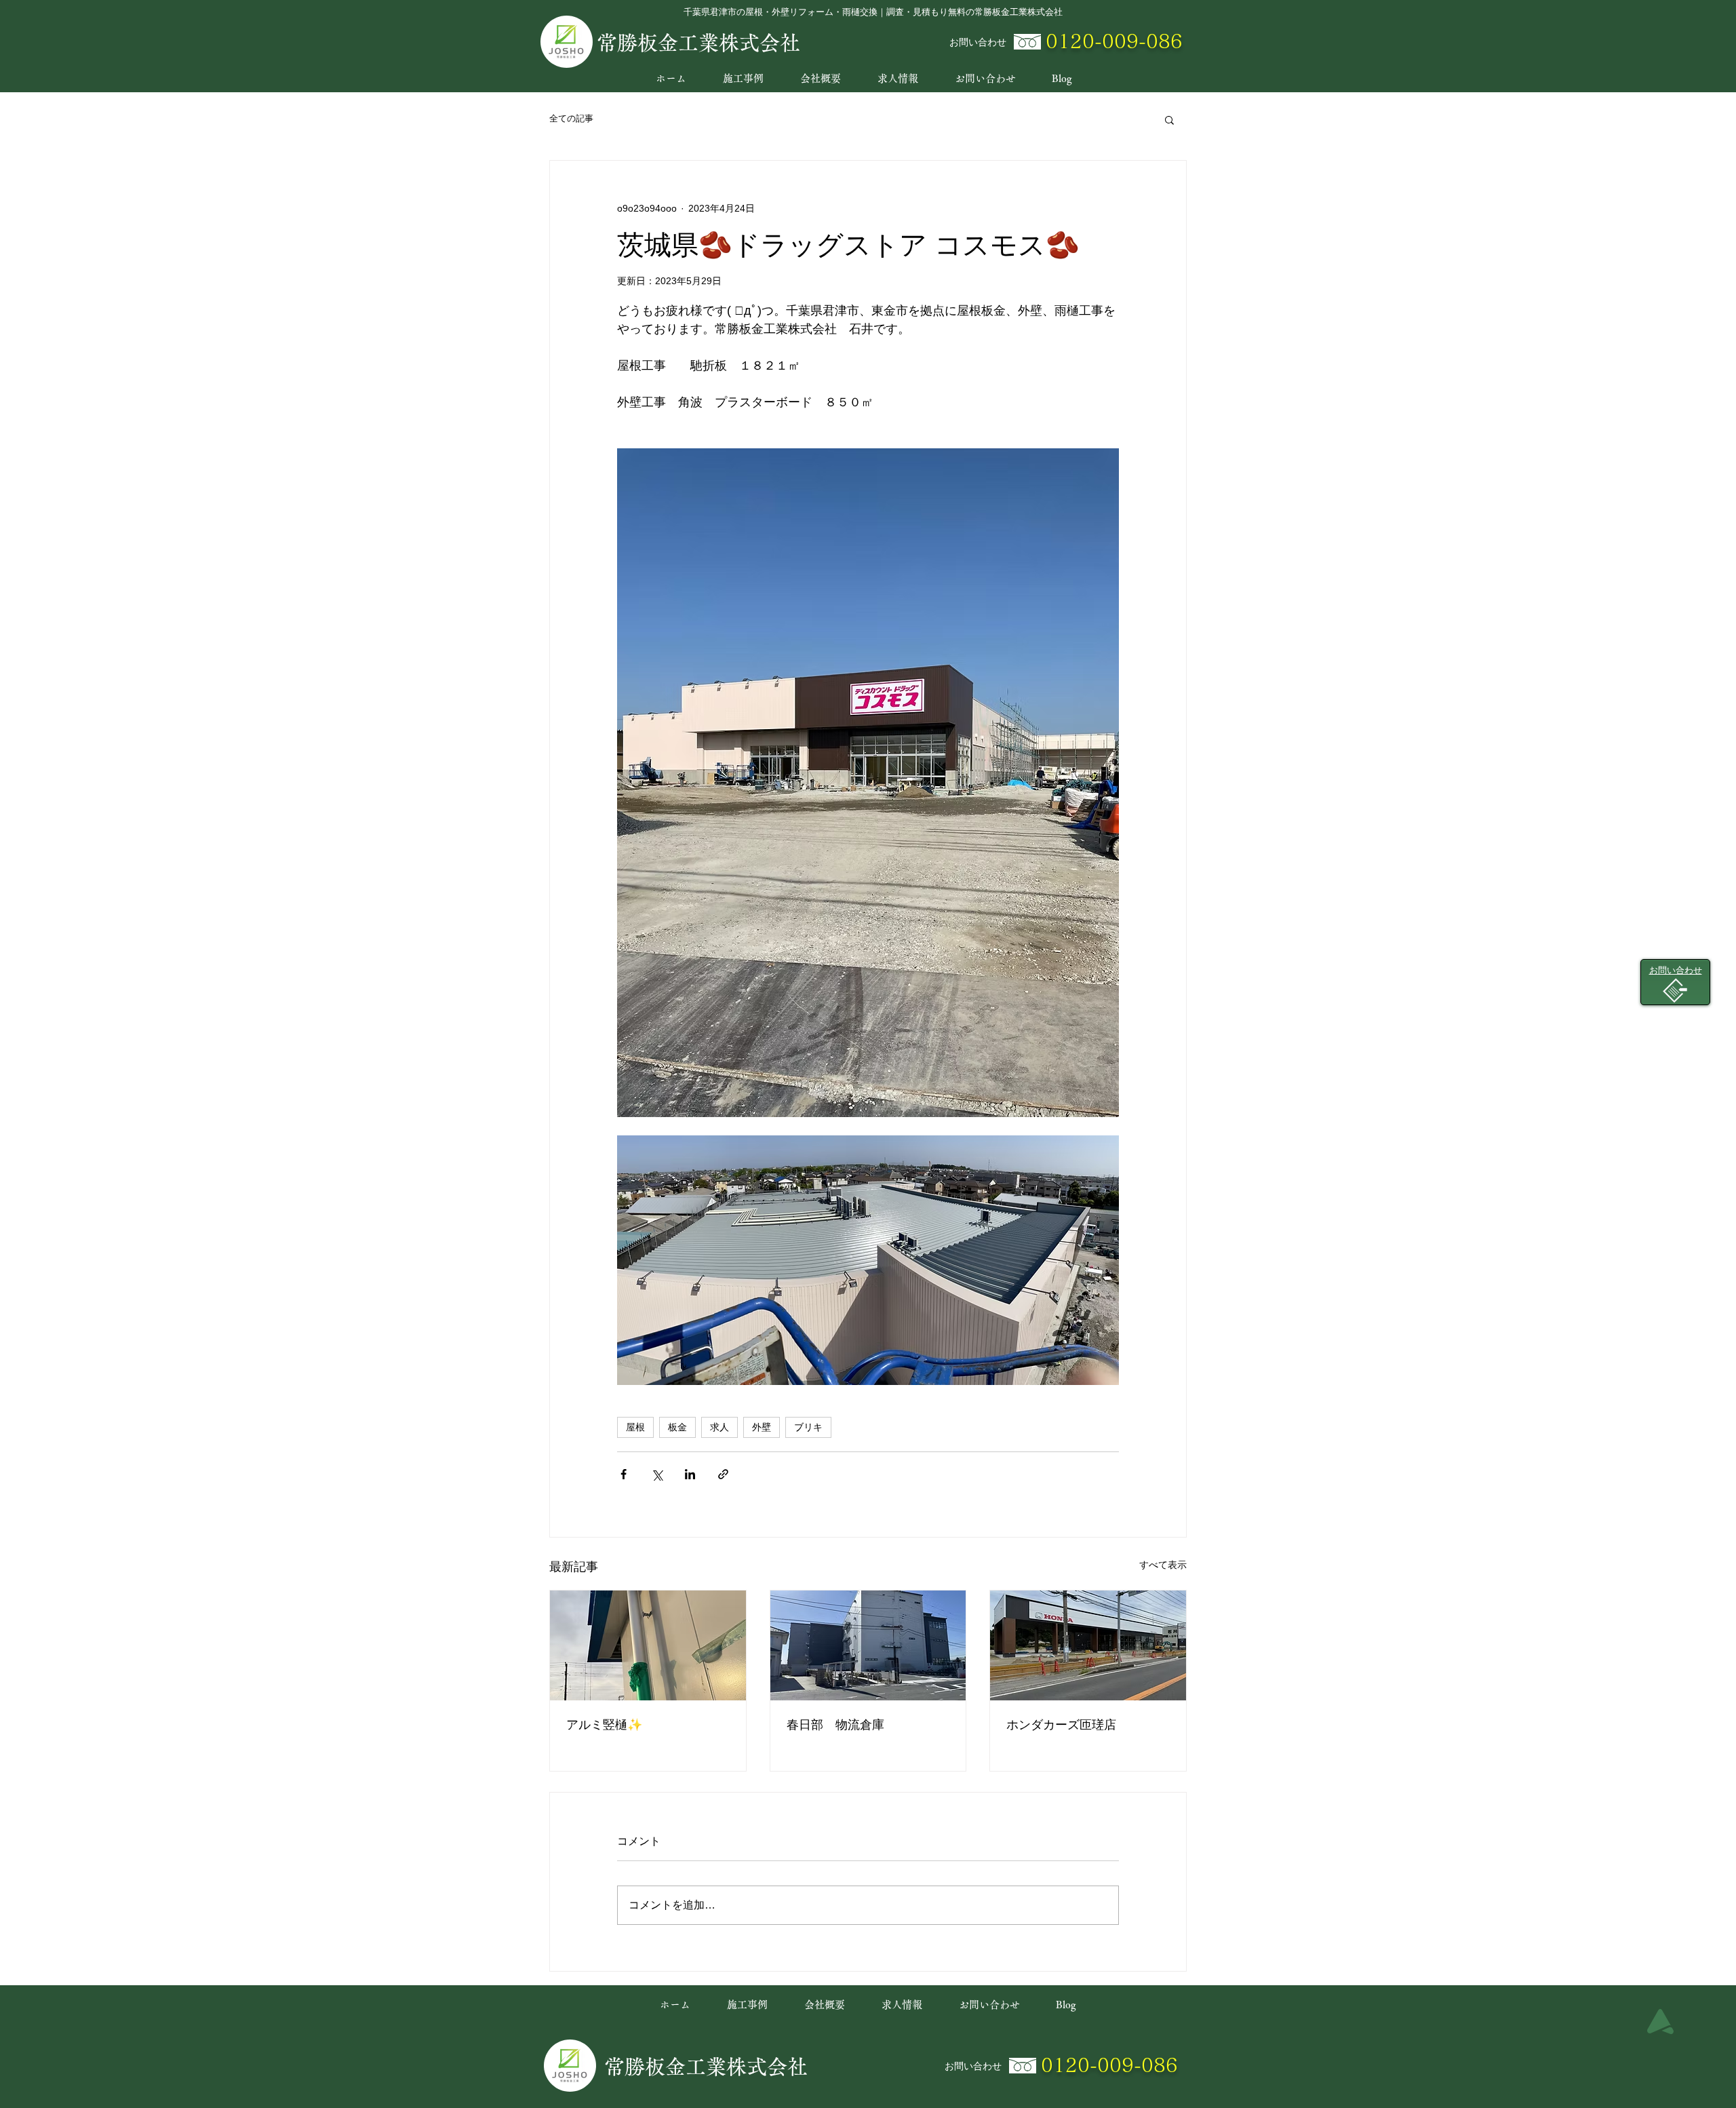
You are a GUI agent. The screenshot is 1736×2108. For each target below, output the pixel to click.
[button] (1169, 119)
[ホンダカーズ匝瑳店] (1088, 1645)
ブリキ (808, 1427)
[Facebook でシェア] (624, 1474)
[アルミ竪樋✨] (648, 1645)
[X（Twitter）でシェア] (657, 1474)
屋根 (635, 1427)
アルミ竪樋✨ (604, 1725)
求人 (719, 1427)
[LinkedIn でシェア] (690, 1474)
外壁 (762, 1427)
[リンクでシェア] (723, 1474)
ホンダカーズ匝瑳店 (1061, 1725)
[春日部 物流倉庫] (868, 1645)
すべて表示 (1163, 1565)
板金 (677, 1427)
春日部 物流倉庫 (835, 1725)
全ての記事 (571, 118)
